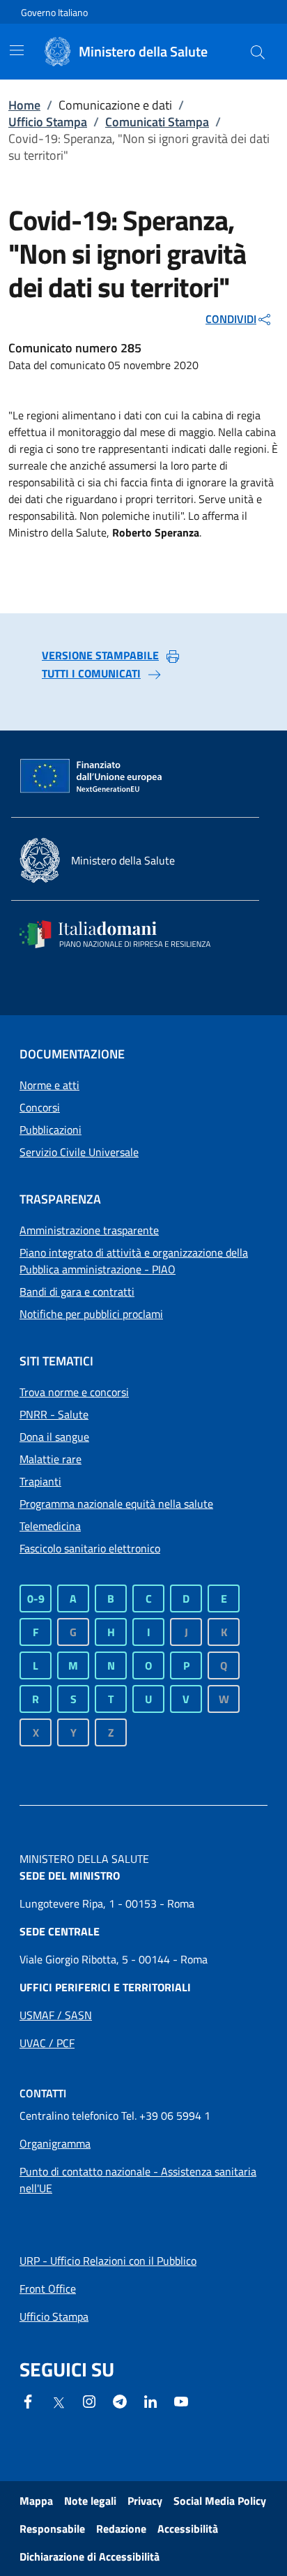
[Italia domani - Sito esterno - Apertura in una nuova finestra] (124, 934)
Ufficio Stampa (48, 122)
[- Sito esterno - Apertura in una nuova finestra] (181, 2400)
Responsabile (52, 2529)
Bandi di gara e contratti (77, 1291)
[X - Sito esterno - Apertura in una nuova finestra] (59, 2402)
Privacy (145, 2501)
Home (24, 105)
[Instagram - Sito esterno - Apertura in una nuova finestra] (89, 2400)
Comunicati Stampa (157, 122)
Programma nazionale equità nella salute (116, 1504)
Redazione (121, 2529)
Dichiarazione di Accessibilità (90, 2556)
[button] (258, 52)
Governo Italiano (54, 12)
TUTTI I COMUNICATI (91, 673)
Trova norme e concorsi (74, 1392)
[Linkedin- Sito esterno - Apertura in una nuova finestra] (150, 2400)
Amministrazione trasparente (89, 1230)
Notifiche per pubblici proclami (91, 1314)
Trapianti (40, 1481)
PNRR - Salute (54, 1414)
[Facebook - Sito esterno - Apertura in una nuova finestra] (28, 2400)
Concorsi (40, 1107)
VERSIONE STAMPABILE (100, 655)
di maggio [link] (189, 432)
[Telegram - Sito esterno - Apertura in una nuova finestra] (120, 2400)
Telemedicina (50, 1526)
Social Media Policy (220, 2501)
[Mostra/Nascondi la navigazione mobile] (17, 50)
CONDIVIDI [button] (231, 319)
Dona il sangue (54, 1437)
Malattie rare (51, 1459)
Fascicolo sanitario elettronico (90, 1548)
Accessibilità (188, 2529)
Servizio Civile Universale (79, 1152)
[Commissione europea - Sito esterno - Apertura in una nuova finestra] (92, 777)
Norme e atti (49, 1085)
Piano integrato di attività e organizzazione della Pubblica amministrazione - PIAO (134, 1261)
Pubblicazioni (51, 1130)
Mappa (36, 2501)
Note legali (90, 2501)
